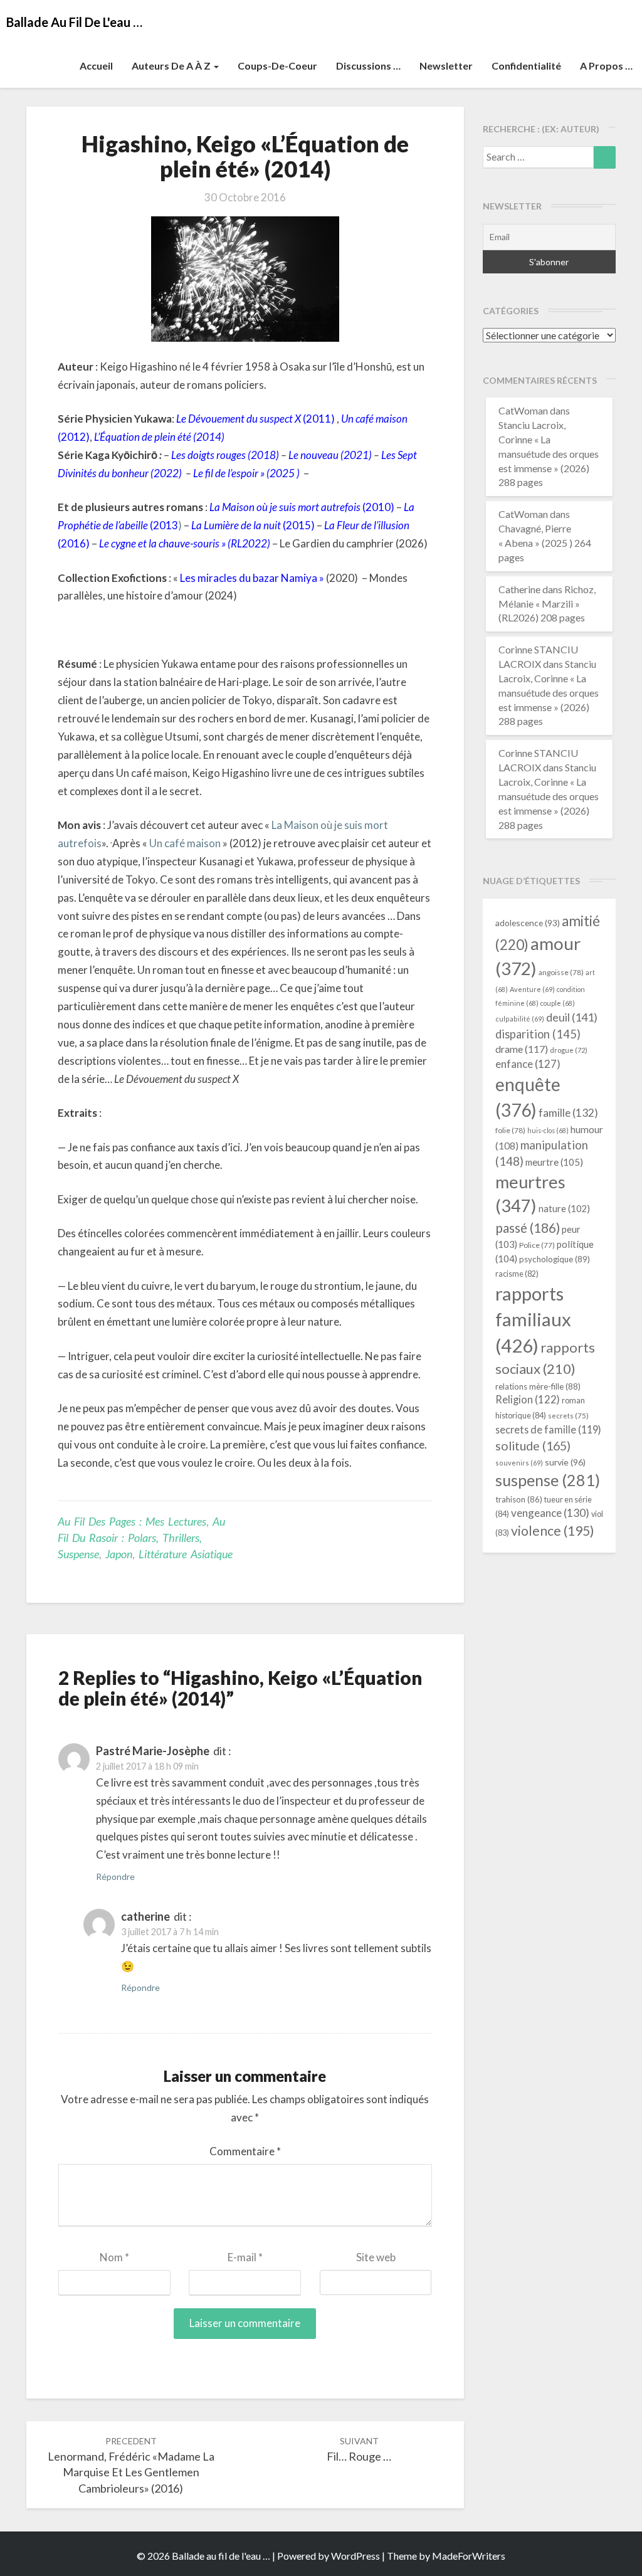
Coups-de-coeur (277, 66)
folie (510, 1130)
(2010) (302, 507)
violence (553, 1531)
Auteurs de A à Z (172, 66)
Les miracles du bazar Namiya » (252, 578)
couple (558, 1003)
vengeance (550, 1513)
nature (564, 1209)
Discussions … (368, 66)
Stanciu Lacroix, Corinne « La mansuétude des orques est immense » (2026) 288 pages (549, 453)
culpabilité (520, 1019)
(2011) (255, 419)
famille (568, 1113)
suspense (548, 1480)
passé (528, 1227)
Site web (376, 2257)
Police (537, 1245)
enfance (528, 1064)
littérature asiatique (186, 1554)
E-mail (245, 2257)
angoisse (561, 972)
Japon (119, 1554)
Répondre (115, 1877)
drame (522, 1049)
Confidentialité (526, 66)
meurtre (554, 1162)
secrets (568, 1416)
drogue (569, 1050)
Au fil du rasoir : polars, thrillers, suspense (141, 1537)
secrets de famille (548, 1429)
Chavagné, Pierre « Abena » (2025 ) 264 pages (545, 543)
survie (565, 1462)
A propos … (606, 66)
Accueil (96, 66)
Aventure (532, 989)
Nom (114, 2257)
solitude (533, 1446)
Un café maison (186, 843)
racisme (517, 1274)
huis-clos (548, 1130)
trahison (519, 1499)
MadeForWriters (469, 2556)
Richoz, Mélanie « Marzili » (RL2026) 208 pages (547, 604)
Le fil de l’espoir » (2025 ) (246, 473)
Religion (528, 1400)
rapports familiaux (533, 1320)
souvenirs (519, 1463)
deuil (572, 1017)
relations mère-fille (538, 1386)
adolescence (528, 923)
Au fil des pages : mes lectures (132, 1521)
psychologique (555, 1259)
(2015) (253, 525)
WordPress (355, 2556)
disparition (538, 1034)
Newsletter (446, 66)
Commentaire (245, 2151)
